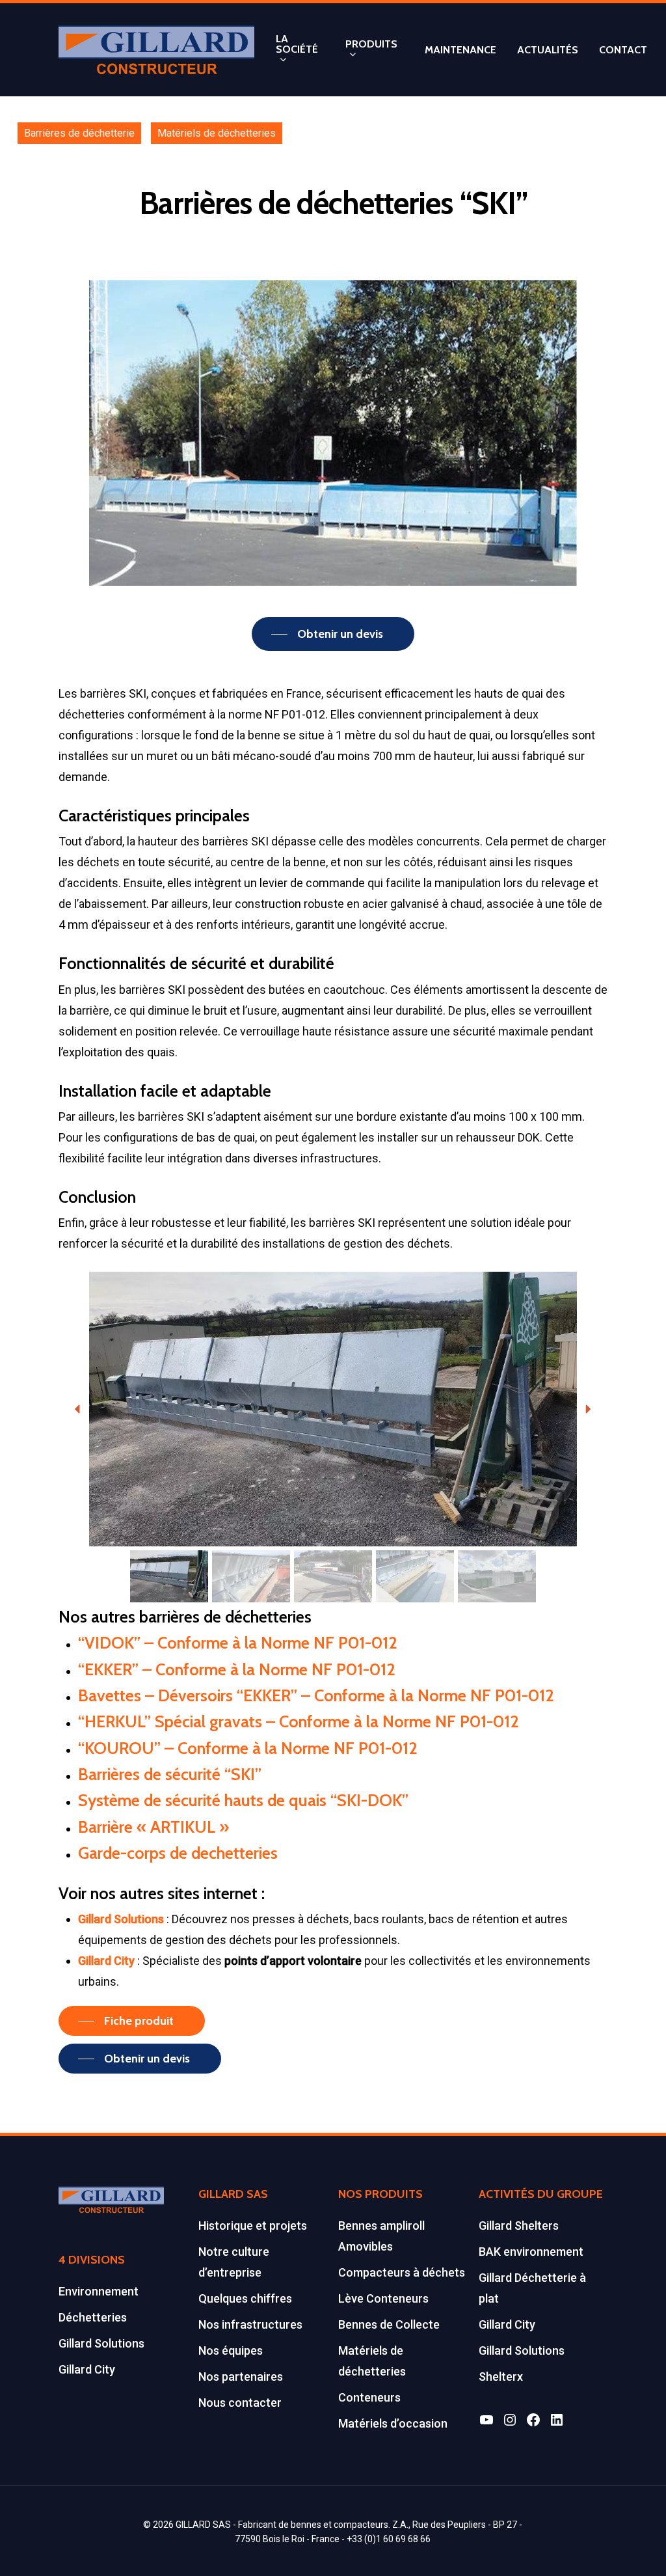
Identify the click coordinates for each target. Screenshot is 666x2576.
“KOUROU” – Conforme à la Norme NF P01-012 (248, 1748)
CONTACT (623, 50)
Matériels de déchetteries (217, 133)
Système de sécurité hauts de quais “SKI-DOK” (243, 1800)
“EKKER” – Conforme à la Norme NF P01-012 (237, 1669)
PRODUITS (371, 45)
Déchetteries (93, 2317)
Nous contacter (240, 2403)
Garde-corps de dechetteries (178, 1853)
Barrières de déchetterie (79, 133)
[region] (333, 1439)
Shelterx (501, 2377)
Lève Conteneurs (383, 2298)
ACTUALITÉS (548, 50)
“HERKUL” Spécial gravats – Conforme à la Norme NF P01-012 (299, 1721)
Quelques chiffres (245, 2298)
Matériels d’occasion (393, 2423)
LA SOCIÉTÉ (297, 45)
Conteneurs (369, 2397)
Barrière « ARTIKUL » (153, 1827)
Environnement (99, 2291)
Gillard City (87, 2369)
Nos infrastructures (250, 2324)
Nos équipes (231, 2350)
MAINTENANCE (460, 50)
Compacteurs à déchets (402, 2272)
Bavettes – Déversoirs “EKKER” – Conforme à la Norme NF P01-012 (316, 1695)
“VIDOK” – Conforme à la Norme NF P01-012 (238, 1642)
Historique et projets (253, 2226)
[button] (78, 1409)
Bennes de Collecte (389, 2324)
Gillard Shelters (519, 2226)
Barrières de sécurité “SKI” (170, 1774)
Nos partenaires (241, 2377)
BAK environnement (531, 2252)
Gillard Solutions (101, 2343)
